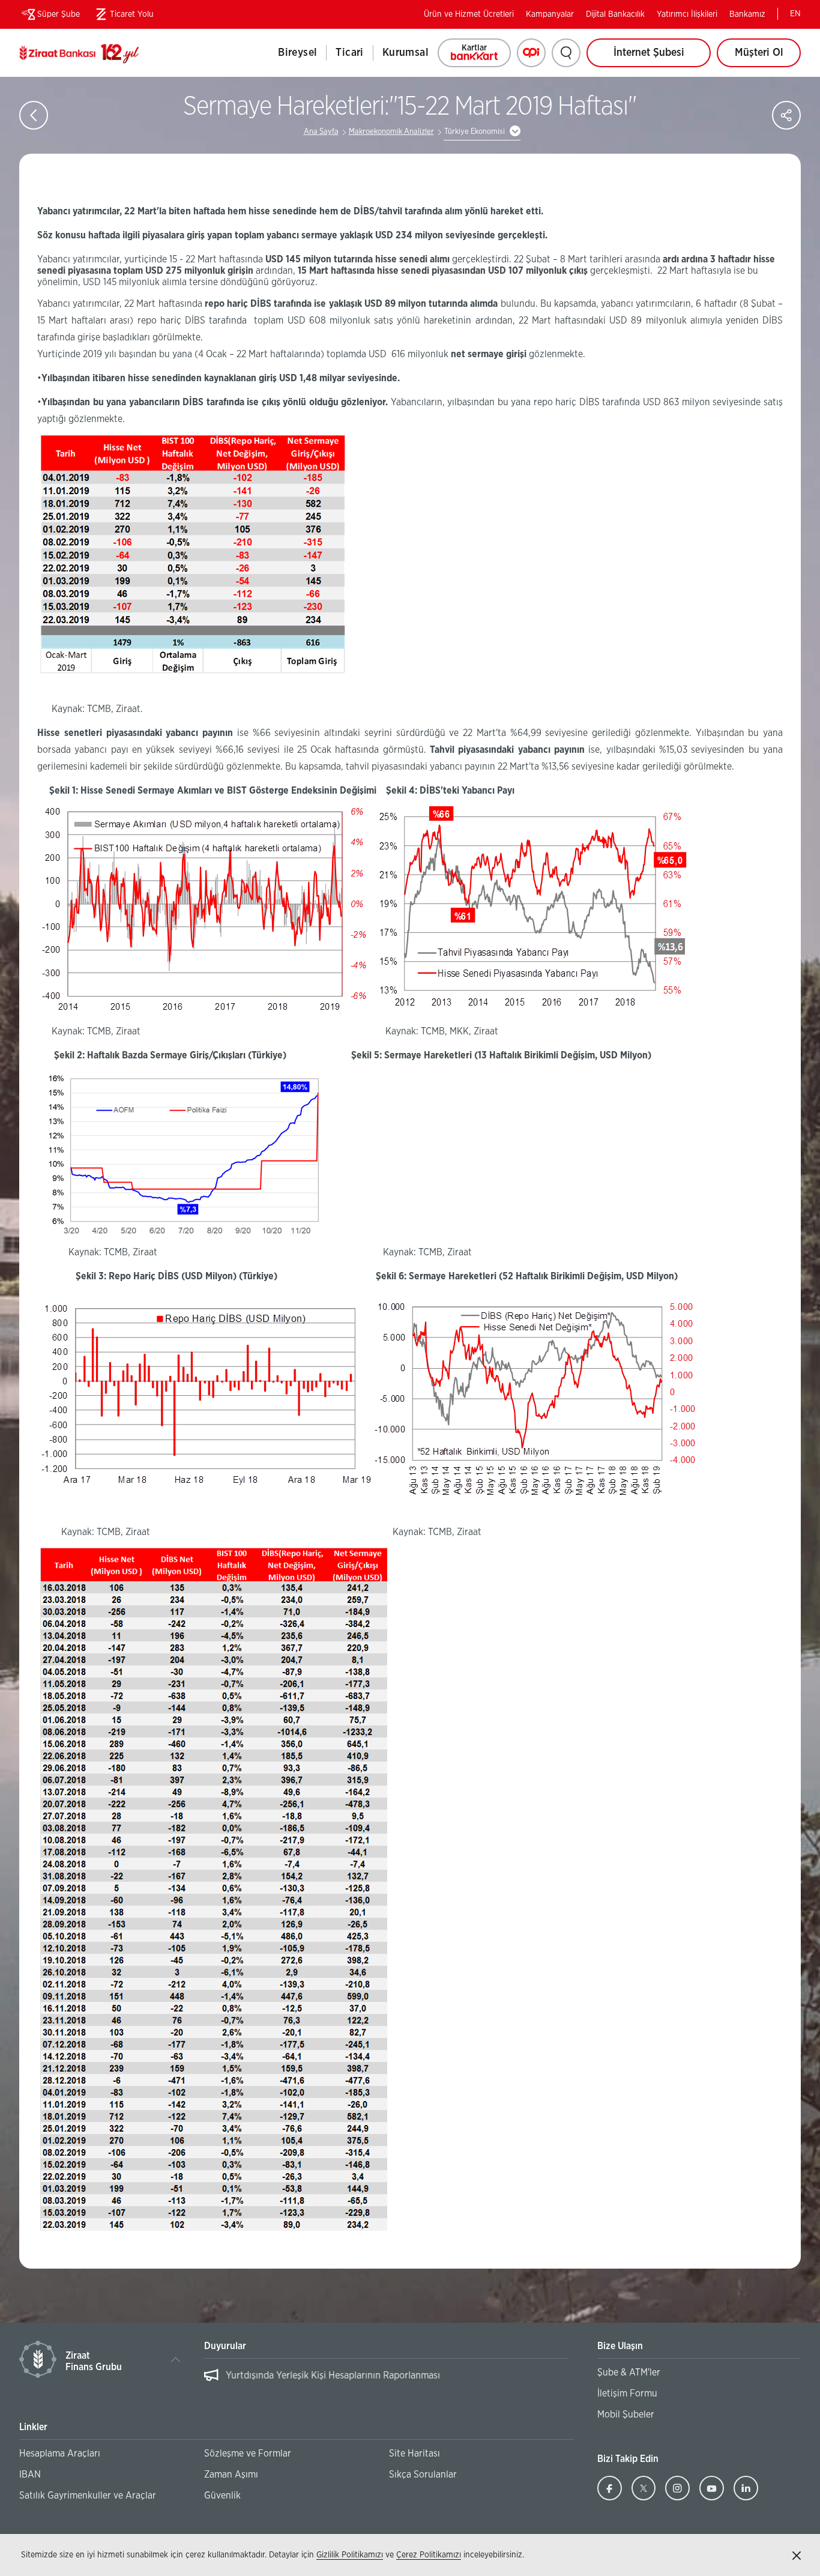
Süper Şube (59, 14)
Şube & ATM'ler (629, 2372)
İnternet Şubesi (649, 53)
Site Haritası (415, 2454)
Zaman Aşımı (231, 2475)
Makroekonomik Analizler (391, 132)
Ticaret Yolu (123, 17)
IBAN (30, 2475)
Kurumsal (405, 53)
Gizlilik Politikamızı (350, 2555)
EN (795, 14)
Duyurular (225, 2346)
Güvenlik (222, 2496)
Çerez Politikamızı (429, 2555)
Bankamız (747, 14)
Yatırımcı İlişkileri (687, 14)
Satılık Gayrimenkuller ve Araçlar (88, 2496)
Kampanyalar (550, 14)
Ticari (349, 53)
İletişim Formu (627, 2394)
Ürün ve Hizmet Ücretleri (469, 14)
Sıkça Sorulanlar (423, 2475)
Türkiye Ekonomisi (475, 132)
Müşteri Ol (768, 57)
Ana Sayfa (321, 132)
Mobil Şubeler (626, 2415)
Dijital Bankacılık (615, 14)
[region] (386, 2381)
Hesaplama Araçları (60, 2454)
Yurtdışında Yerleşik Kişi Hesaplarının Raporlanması (333, 2375)
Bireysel (297, 53)
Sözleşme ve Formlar (248, 2454)
